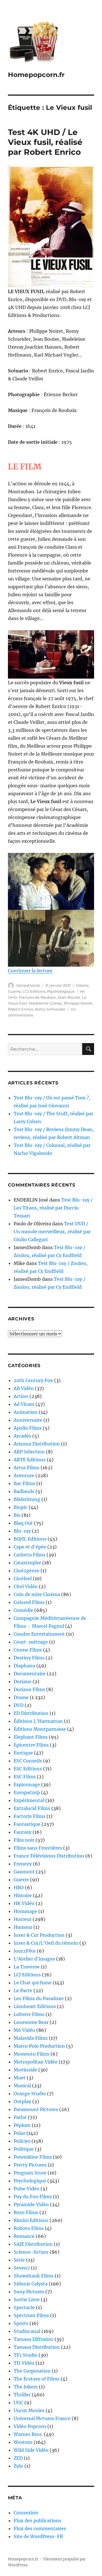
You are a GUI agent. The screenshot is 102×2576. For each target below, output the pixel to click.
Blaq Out (23, 1523)
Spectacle (24, 2307)
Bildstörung (27, 1499)
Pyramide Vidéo (31, 2204)
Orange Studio (30, 2094)
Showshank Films (34, 2276)
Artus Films (26, 1468)
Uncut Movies (29, 2410)
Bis (17, 1515)
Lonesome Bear (31, 2022)
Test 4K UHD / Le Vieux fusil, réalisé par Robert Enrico (45, 142)
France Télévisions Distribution (49, 1856)
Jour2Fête (25, 1951)
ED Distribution (31, 1713)
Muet (20, 2078)
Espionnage (27, 1784)
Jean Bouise (69, 997)
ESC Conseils (28, 1761)
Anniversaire (28, 1420)
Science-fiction (31, 2252)
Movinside (25, 2070)
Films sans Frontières (38, 1848)
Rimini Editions (31, 2220)
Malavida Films (31, 2038)
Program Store (30, 2173)
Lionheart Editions (35, 2006)
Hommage (25, 1911)
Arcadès (22, 1436)
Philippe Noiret (78, 1003)
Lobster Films (29, 2014)
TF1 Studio (25, 2355)
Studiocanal (27, 2331)
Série (19, 2260)
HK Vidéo (24, 1903)
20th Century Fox (33, 1380)
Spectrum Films (31, 2315)
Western (23, 2442)
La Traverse (27, 1967)
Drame (82, 985)
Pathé (20, 2117)
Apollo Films (28, 1428)
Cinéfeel (23, 1578)
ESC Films (25, 1777)
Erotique (23, 1753)
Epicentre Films (31, 1745)
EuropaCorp (27, 1792)
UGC (18, 2403)
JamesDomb (28, 985)
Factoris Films (29, 1816)
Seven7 (22, 2268)
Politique (24, 2149)
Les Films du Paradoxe (39, 1998)
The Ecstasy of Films (37, 2379)
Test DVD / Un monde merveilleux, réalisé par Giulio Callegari (52, 1232)
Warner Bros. (28, 2434)
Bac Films (24, 1483)
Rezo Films (26, 2212)
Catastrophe (27, 1563)
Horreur (23, 1919)
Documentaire (30, 1674)
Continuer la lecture (30, 971)
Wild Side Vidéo (31, 2450)
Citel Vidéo (26, 1586)
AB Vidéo (24, 1388)
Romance (24, 2236)
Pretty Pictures (30, 2165)
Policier (22, 2141)
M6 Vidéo (24, 2030)
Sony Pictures (29, 2292)
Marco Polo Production (39, 2046)
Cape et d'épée (30, 1547)
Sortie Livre (27, 2300)
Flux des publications (37, 2521)
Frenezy (23, 1864)
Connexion (26, 2513)
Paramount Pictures (36, 2109)
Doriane (23, 1681)
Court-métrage (31, 1642)
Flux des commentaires (40, 2528)
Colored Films (29, 1602)
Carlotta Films (29, 1555)
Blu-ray (22, 1531)
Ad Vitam (24, 1404)
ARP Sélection (29, 1452)
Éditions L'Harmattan (38, 1721)
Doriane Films (29, 1689)
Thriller (22, 2395)
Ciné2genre (26, 1571)
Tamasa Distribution (37, 2347)
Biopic (21, 1507)
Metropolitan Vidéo (36, 2062)
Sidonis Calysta (31, 2284)
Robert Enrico (21, 1009)
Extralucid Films (32, 1808)
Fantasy (23, 1832)
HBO (19, 1888)
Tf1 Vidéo (24, 2363)
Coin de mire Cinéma (37, 1594)
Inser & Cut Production (39, 1935)
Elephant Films (31, 1737)
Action (21, 1396)
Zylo (18, 2466)
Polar (19, 2133)
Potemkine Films (33, 2157)
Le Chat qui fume (33, 1983)
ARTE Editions (30, 1460)
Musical (22, 2086)
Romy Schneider (50, 1009)
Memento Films (31, 2054)
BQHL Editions (30, 1539)
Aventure (24, 1475)
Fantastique (27, 1824)
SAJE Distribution (33, 2244)
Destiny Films (29, 1658)
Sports (21, 2323)
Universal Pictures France (42, 2418)
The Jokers (26, 2387)
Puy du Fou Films (33, 2197)
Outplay (22, 2101)
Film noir (24, 1840)
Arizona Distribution (37, 1444)
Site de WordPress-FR (38, 2536)
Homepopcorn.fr (36, 75)
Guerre (14, 991)
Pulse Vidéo (26, 2189)
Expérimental (29, 1800)
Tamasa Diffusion (33, 2339)
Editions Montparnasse (40, 1729)
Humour (23, 1927)
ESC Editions (28, 1769)
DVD (19, 1705)
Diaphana (24, 1666)
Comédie (23, 1610)
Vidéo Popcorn (30, 2426)
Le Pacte (23, 1991)
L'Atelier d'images (34, 1959)
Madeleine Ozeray (45, 1003)
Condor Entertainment (39, 1634)
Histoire (23, 1895)
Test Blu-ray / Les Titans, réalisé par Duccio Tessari (53, 1208)
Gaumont (24, 1872)
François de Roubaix (37, 997)
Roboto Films (29, 2228)
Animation (26, 1412)
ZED (18, 2458)
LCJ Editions (34, 991)
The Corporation (32, 2371)
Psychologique (61, 991)
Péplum (22, 2125)
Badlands (24, 1491)
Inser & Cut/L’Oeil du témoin (46, 1943)
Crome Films (28, 1650)
